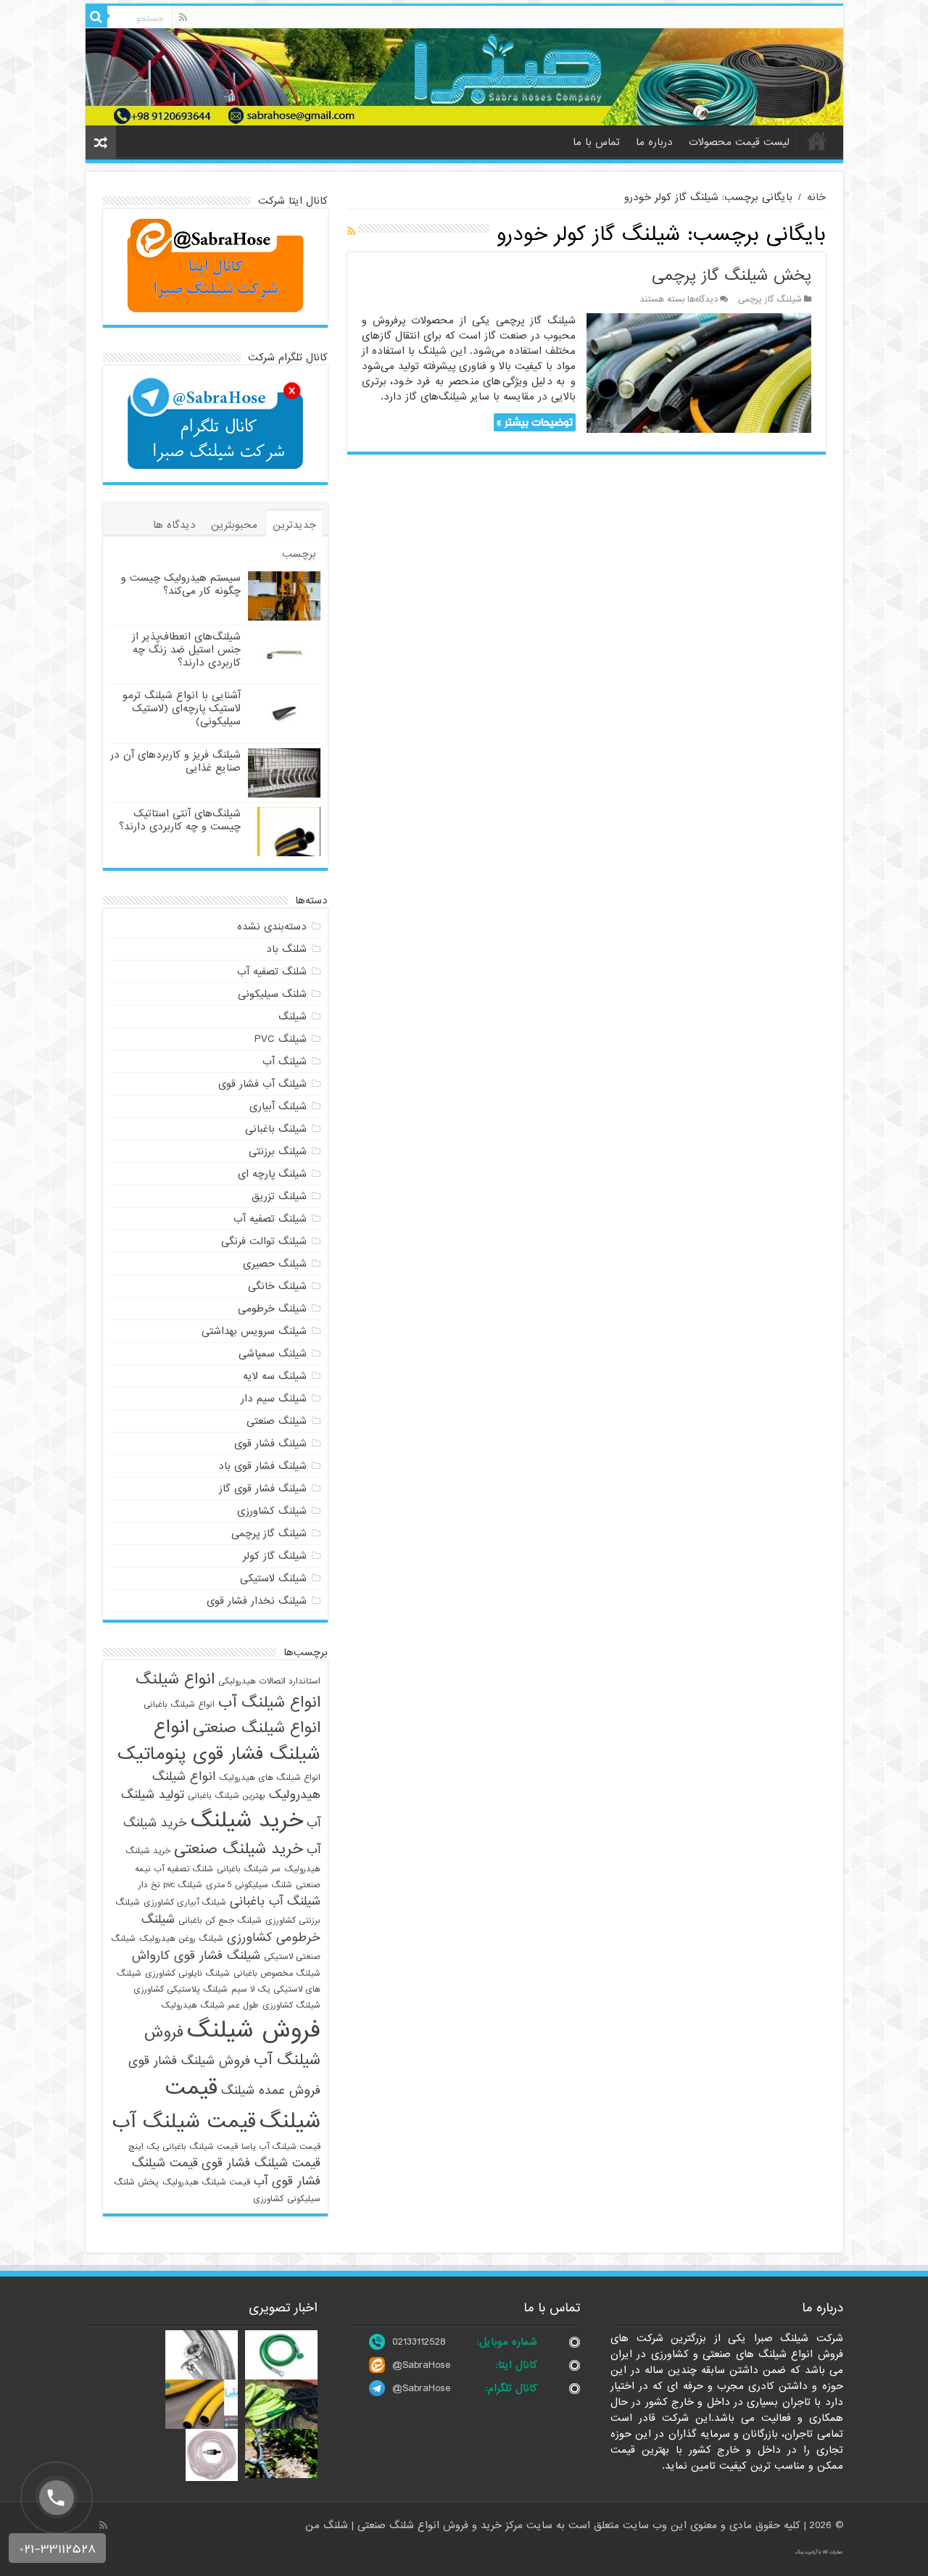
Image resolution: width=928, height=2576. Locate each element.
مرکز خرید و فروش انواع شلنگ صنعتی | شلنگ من (416, 2525)
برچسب (299, 554)
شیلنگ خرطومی (272, 1309)
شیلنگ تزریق (279, 1196)
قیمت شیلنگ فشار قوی (261, 2163)
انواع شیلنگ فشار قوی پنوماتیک (219, 1741)
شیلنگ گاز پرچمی (770, 299)
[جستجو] (96, 17)
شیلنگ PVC (281, 1039)
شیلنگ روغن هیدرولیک (181, 1939)
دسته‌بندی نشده (272, 927)
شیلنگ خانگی (277, 1286)
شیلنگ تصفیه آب (270, 1219)
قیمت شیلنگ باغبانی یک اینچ (183, 2147)
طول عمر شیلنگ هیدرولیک (210, 2005)
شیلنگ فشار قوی (270, 1444)
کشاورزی (268, 2199)
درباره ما (654, 142)
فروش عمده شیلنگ (271, 2091)
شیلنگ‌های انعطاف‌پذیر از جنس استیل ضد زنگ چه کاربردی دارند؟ (186, 650)
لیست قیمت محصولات (739, 142)
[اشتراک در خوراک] (351, 232)
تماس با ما (596, 142)
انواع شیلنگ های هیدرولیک (270, 1778)
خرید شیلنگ (247, 1821)
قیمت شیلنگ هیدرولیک (206, 2182)
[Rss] (183, 17)
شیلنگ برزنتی (278, 1151)
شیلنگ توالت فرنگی (264, 1241)
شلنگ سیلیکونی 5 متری (249, 1885)
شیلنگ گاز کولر (275, 1556)
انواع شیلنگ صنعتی (257, 1728)
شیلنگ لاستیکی (273, 1578)
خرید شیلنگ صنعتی (239, 1849)
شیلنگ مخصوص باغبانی (277, 1974)
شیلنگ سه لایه (275, 1376)
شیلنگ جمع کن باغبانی (220, 1921)
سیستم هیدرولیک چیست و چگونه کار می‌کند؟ (181, 584)
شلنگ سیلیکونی (272, 994)
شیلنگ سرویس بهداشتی (254, 1331)
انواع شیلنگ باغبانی (179, 1705)
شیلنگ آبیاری (278, 1106)
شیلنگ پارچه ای (272, 1174)
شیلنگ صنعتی (277, 1421)
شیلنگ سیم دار (274, 1399)
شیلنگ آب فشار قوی (262, 1084)
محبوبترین (234, 525)
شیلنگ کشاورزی (272, 1511)
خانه (817, 141)
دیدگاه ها (174, 525)
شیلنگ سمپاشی (273, 1354)
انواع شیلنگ (175, 1679)
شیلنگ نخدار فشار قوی (257, 1601)
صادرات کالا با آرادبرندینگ (819, 2552)
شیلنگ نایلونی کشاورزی (187, 1974)
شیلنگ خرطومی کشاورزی (231, 1929)
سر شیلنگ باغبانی (249, 1869)
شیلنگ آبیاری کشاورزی (185, 1902)
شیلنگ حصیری (275, 1264)
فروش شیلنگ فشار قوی (189, 2061)
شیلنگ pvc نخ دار (170, 1885)
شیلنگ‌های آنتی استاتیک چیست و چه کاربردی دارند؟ (180, 820)
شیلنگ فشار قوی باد (262, 1466)
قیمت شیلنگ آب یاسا (281, 2147)
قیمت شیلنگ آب (184, 2122)
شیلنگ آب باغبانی (275, 1901)
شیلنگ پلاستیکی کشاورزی (181, 1989)
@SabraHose (421, 2365)
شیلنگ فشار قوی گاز (263, 1488)
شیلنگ (293, 1016)
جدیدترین (294, 525)
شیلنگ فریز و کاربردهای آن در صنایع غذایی (175, 761)
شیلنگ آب (285, 1061)
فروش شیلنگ (254, 2030)
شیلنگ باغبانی (276, 1129)
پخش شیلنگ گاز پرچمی (732, 276)
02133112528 (419, 2342)
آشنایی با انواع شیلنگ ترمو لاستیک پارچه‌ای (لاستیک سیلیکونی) (182, 708)
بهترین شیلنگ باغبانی (227, 1796)
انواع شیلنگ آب (269, 1702)
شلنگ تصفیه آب (272, 972)
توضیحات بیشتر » (535, 422)
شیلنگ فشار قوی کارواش (196, 1956)
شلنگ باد (286, 949)
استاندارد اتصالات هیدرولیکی (269, 1681)
